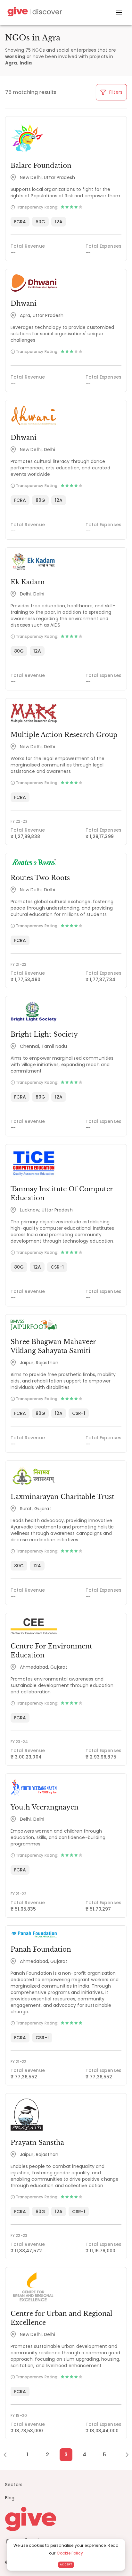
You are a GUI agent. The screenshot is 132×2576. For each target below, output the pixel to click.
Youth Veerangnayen (45, 1807)
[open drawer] (119, 13)
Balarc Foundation (41, 166)
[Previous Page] (8, 2455)
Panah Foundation (41, 1949)
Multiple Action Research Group (64, 735)
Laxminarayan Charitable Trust (62, 1497)
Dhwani (24, 304)
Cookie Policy (70, 2553)
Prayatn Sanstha (37, 2143)
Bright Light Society (44, 1034)
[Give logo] (66, 2519)
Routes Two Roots (40, 878)
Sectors (14, 2485)
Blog (10, 2498)
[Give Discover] (34, 13)
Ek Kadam (28, 582)
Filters (115, 92)
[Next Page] (124, 2455)
